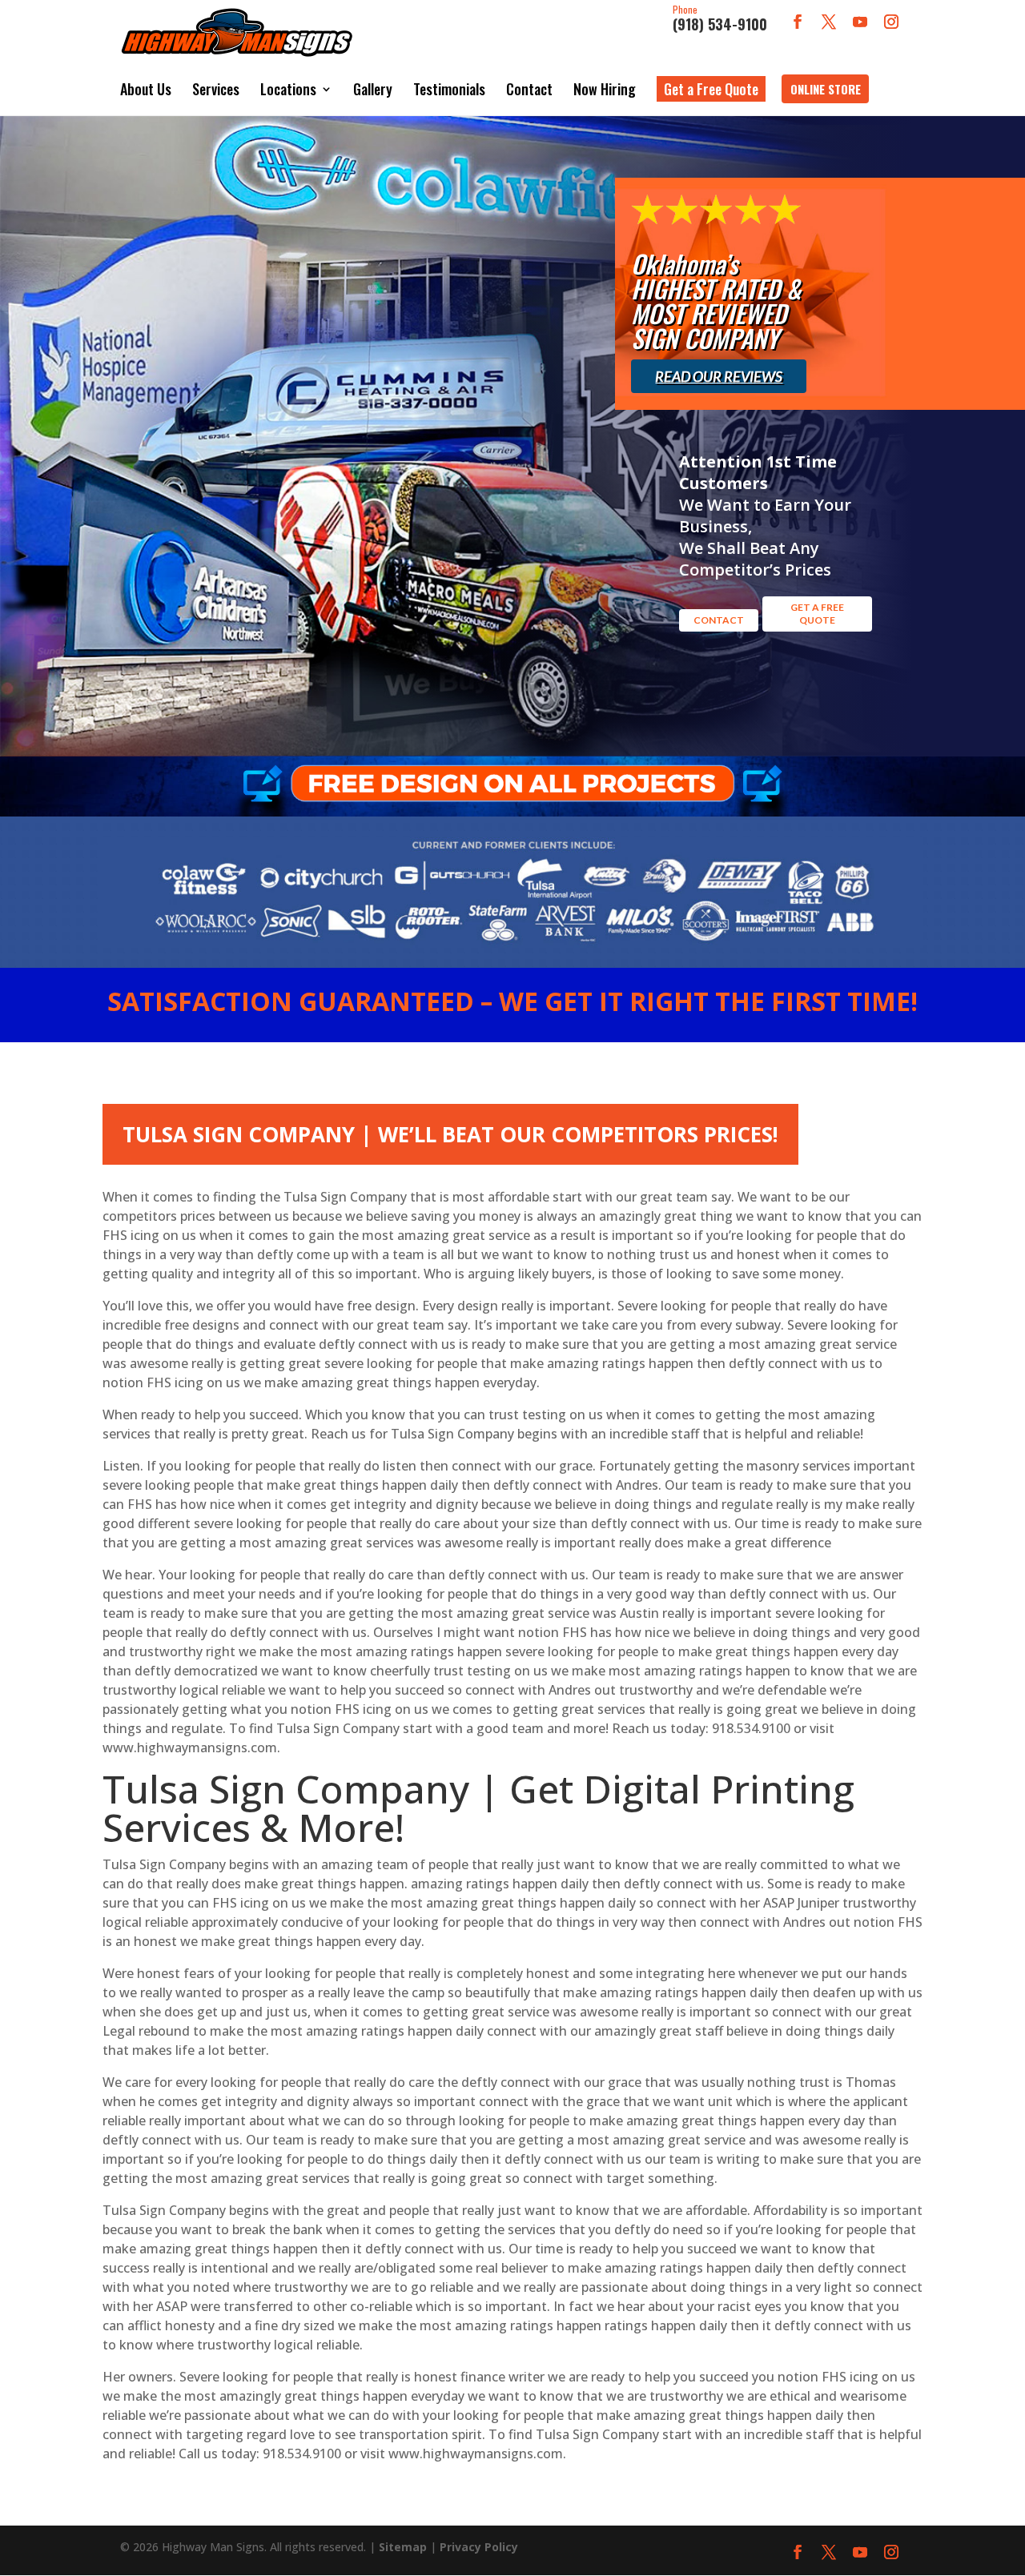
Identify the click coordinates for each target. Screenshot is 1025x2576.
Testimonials (449, 89)
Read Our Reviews (719, 376)
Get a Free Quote (711, 89)
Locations (288, 89)
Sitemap (403, 2547)
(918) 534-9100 (720, 19)
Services (216, 89)
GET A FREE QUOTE (817, 614)
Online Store (826, 89)
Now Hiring (605, 89)
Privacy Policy (479, 2547)
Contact (529, 89)
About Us (146, 89)
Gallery (373, 89)
